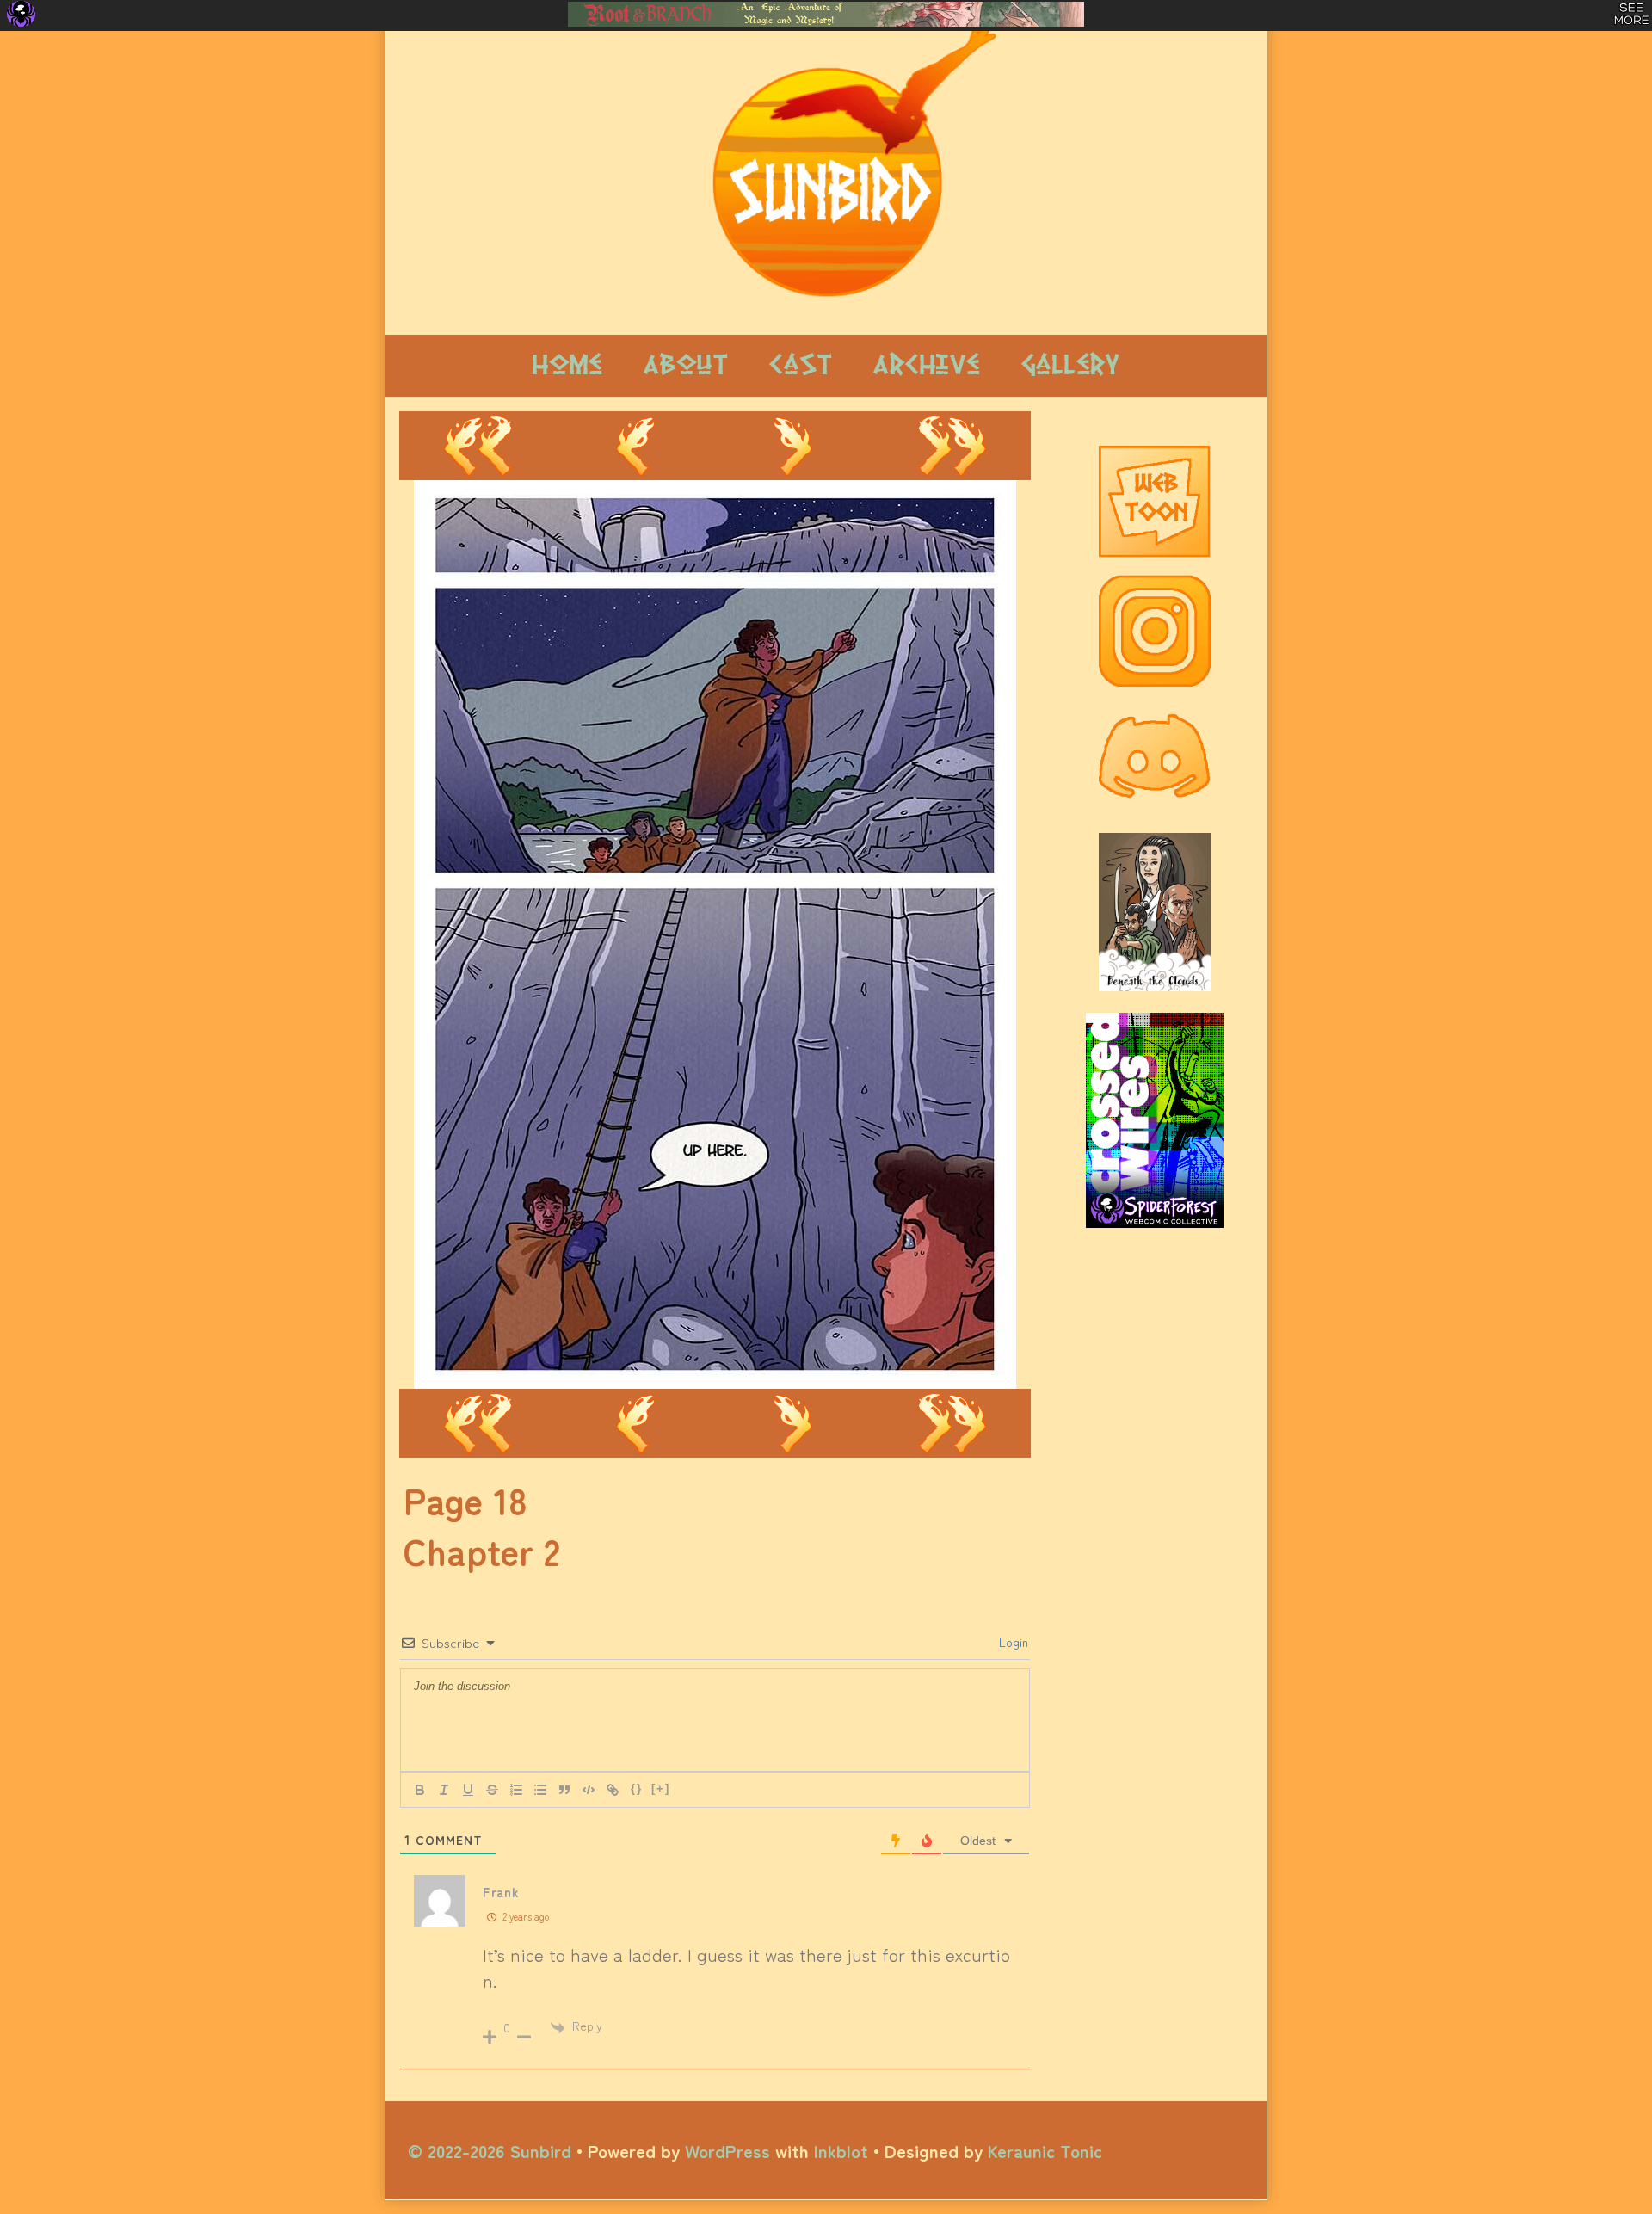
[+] (661, 1788)
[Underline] (468, 1790)
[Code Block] (589, 1790)
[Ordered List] (516, 1790)
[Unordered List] (540, 1790)
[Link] (613, 1790)
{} (637, 1788)
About (686, 365)
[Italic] (444, 1790)
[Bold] (420, 1790)
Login (1012, 1642)
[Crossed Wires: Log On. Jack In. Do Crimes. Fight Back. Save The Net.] (1155, 1102)
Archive (927, 365)
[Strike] (492, 1790)
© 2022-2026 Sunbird (490, 2150)
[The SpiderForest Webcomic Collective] (21, 14)
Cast (801, 365)
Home (567, 365)
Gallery (1070, 365)
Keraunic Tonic (1045, 2150)
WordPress (727, 2150)
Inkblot (841, 2150)
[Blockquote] (564, 1790)
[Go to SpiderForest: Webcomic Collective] (1155, 1210)
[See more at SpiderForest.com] (1632, 14)
